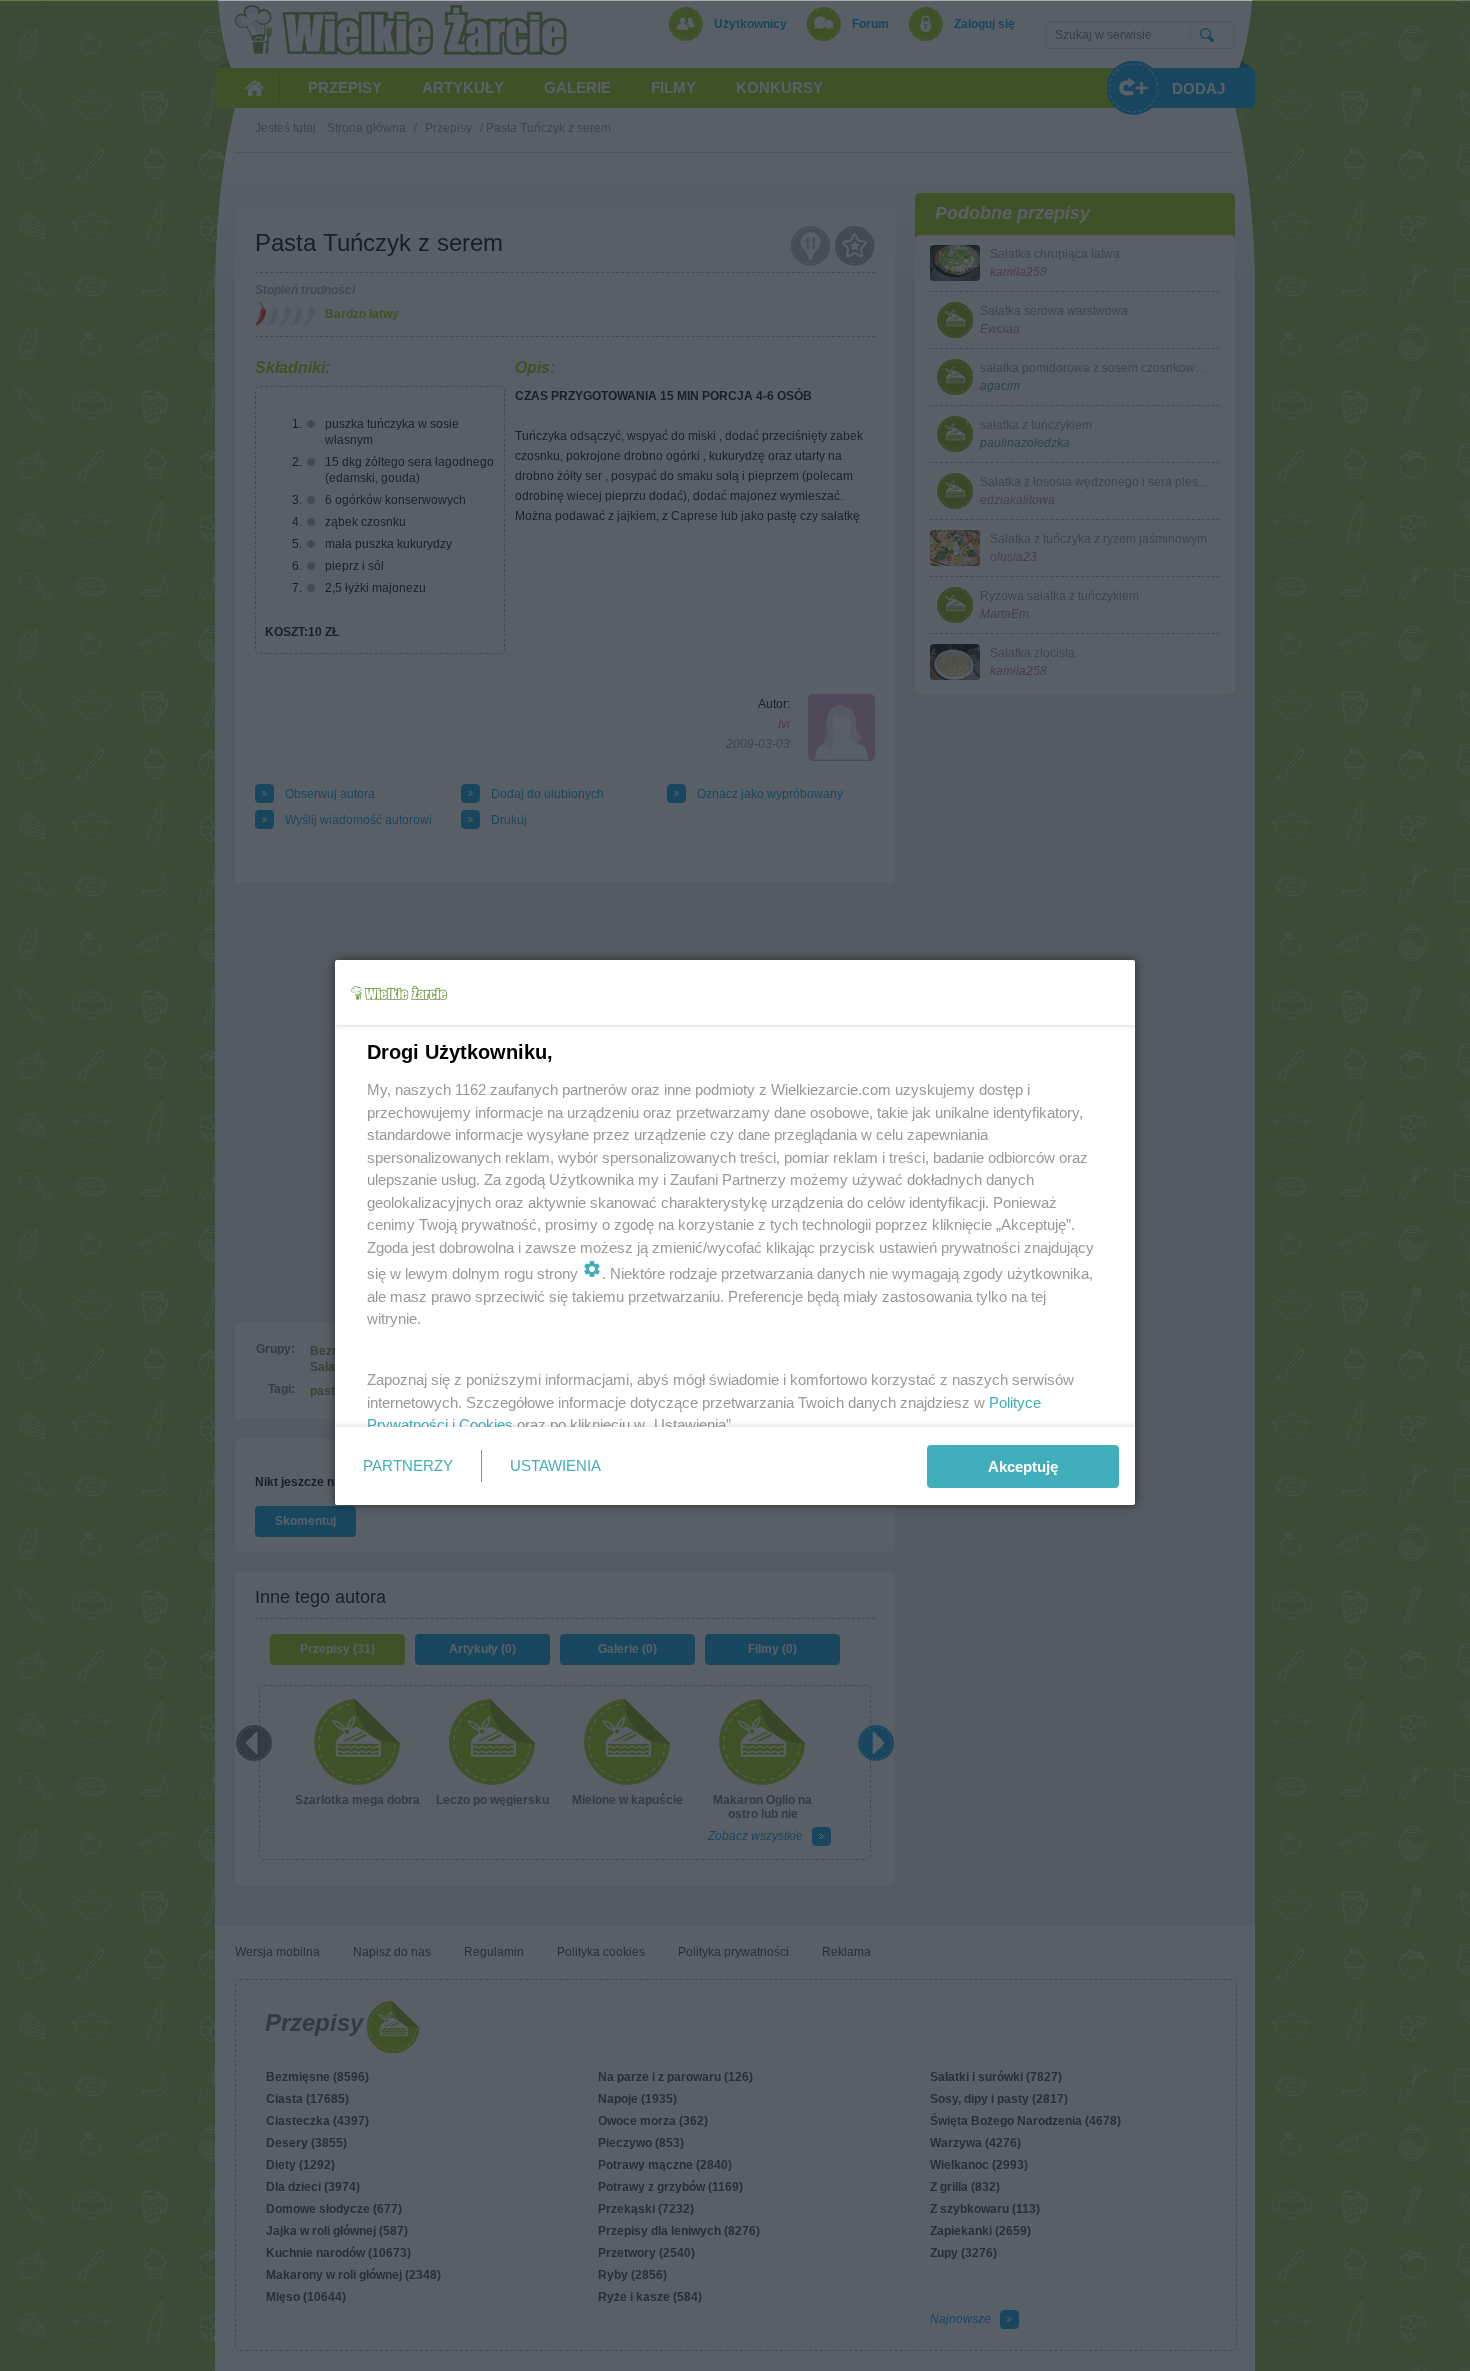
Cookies (486, 1424)
